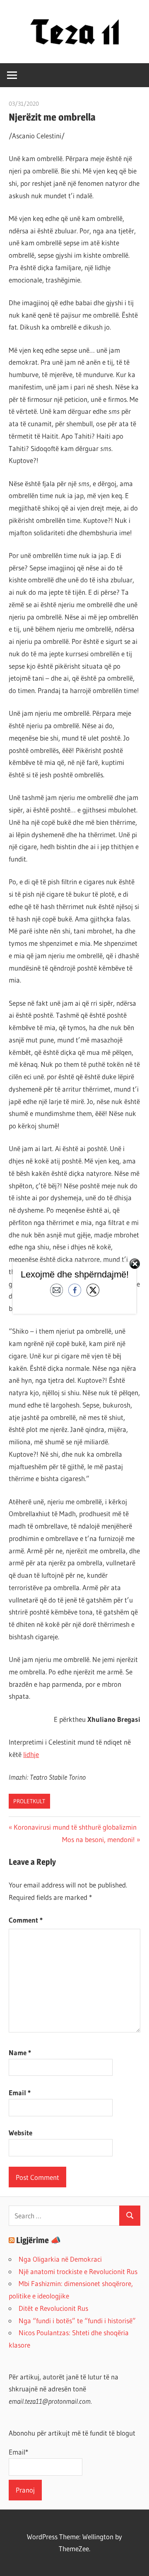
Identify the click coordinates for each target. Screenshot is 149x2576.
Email (20, 2093)
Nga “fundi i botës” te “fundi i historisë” (77, 2321)
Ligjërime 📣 (38, 2240)
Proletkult (29, 1801)
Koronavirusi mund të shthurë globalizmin (75, 1827)
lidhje (31, 1754)
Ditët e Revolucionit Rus (53, 2308)
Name (20, 2052)
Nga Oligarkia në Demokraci (60, 2259)
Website (20, 2133)
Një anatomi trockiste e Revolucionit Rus (78, 2271)
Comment (26, 1920)
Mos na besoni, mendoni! (99, 1839)
